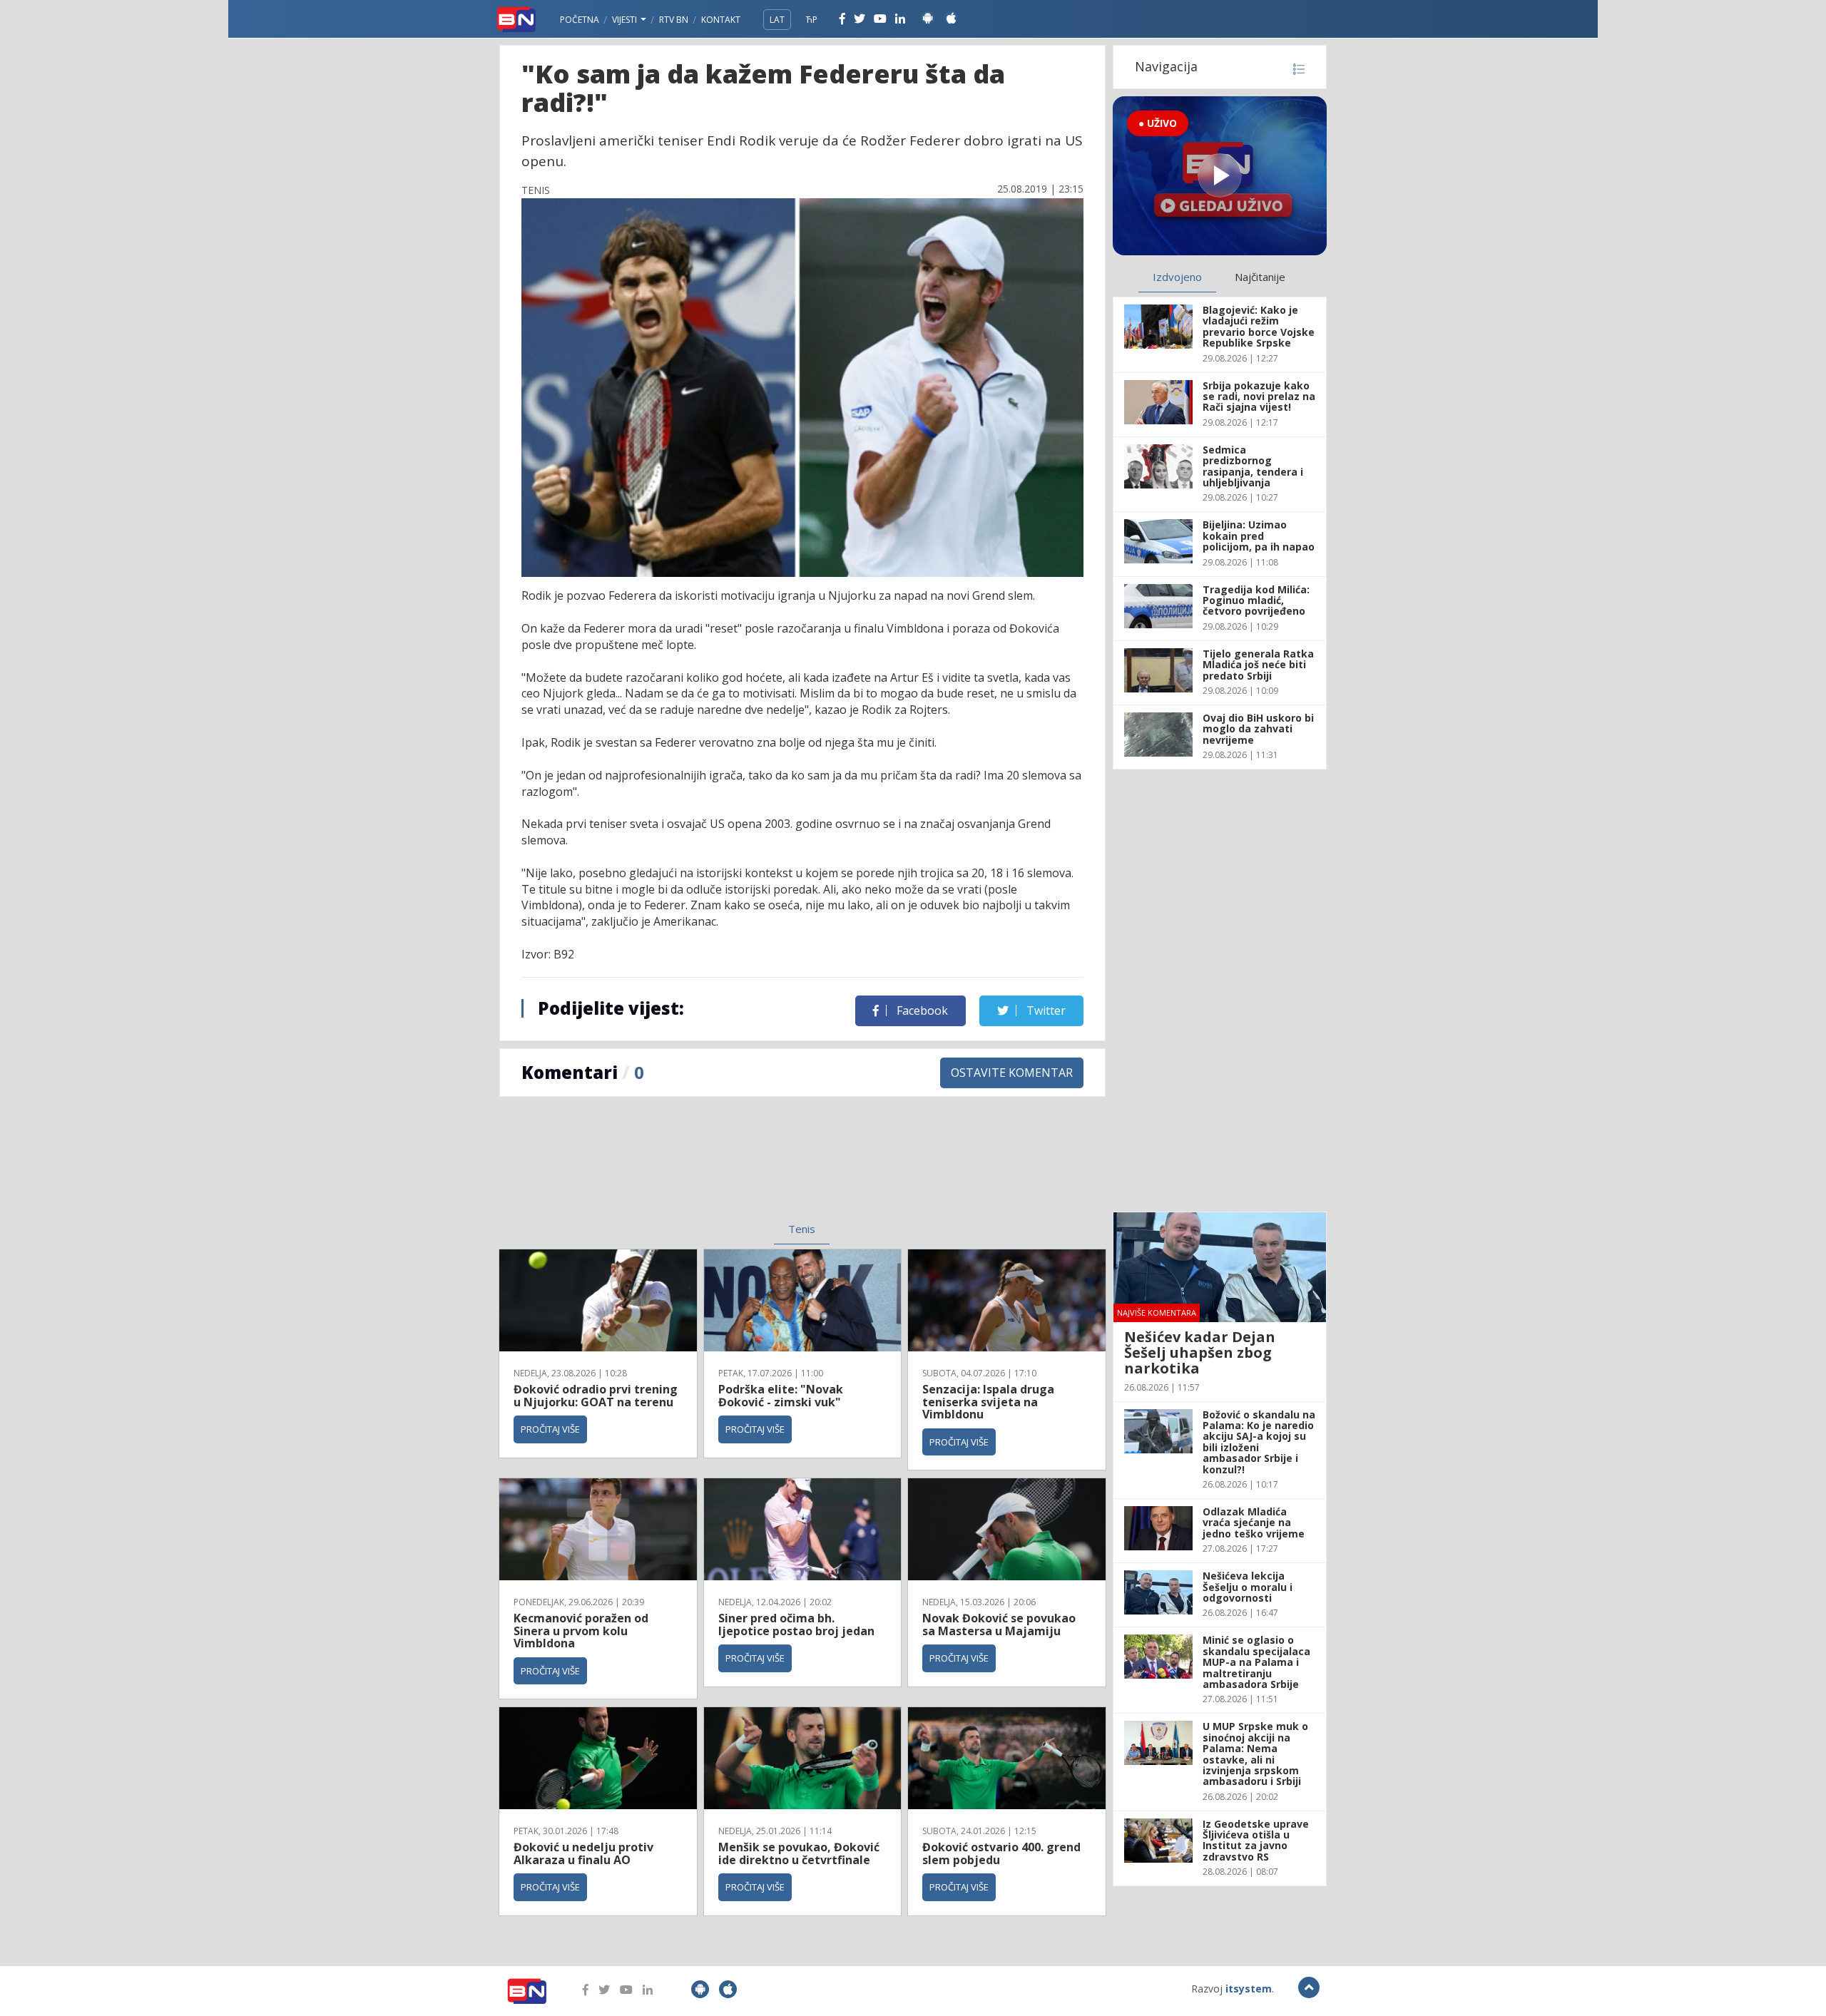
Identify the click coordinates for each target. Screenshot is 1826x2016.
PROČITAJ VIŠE (550, 1429)
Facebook (921, 1010)
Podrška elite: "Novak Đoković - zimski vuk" (781, 1396)
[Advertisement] (685, 1168)
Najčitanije (1260, 277)
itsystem (1249, 1989)
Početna (580, 20)
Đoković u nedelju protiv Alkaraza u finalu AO (583, 1853)
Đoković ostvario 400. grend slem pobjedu (1001, 1853)
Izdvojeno (1177, 277)
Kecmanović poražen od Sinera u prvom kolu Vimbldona (581, 1631)
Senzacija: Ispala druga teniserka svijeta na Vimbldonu (988, 1402)
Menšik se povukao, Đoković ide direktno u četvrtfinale (799, 1853)
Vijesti (626, 20)
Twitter (1045, 1010)
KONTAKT (721, 20)
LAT (777, 20)
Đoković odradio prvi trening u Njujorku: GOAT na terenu (596, 1396)
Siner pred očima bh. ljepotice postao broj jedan (796, 1624)
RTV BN (674, 20)
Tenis (802, 1229)
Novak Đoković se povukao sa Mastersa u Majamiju (999, 1624)
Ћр (812, 20)
